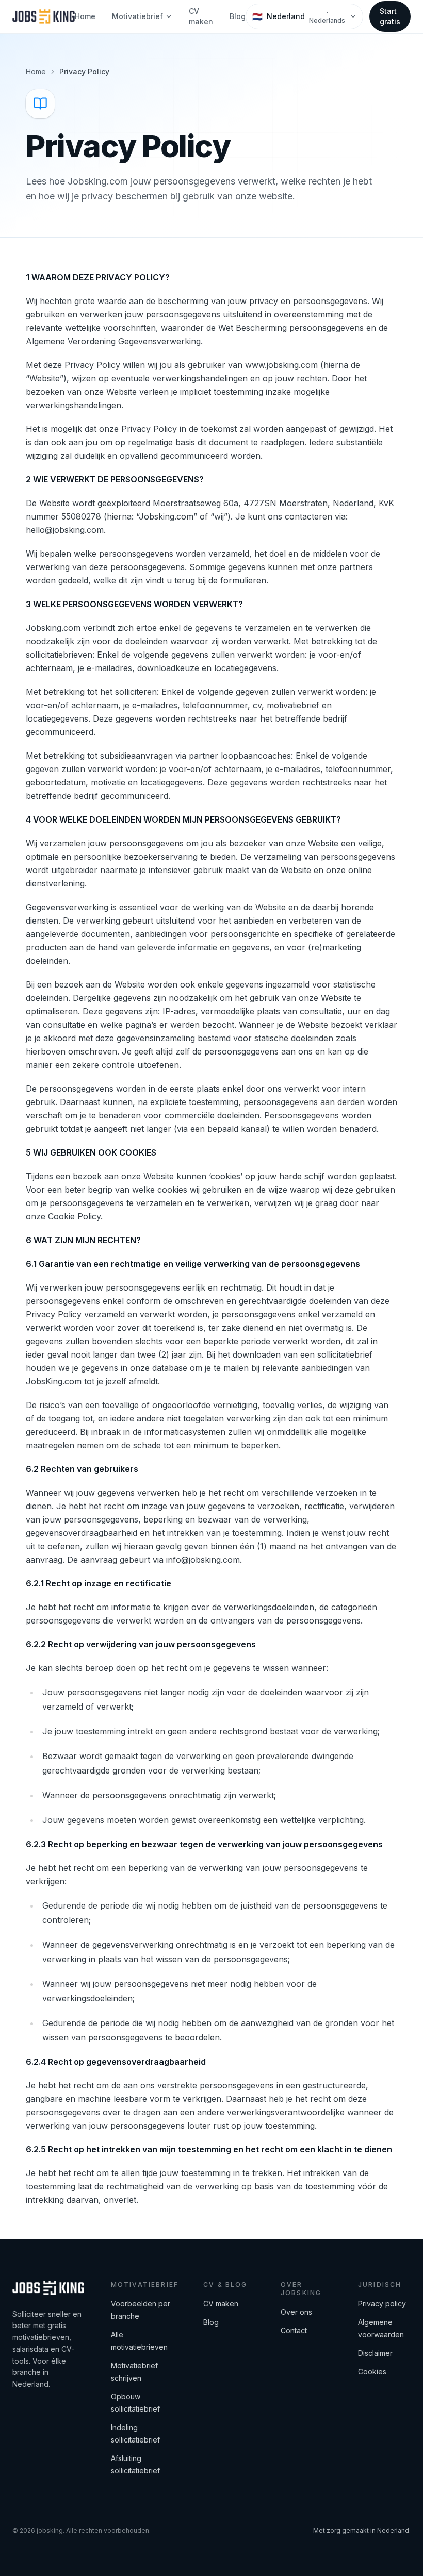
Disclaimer (375, 2353)
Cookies (372, 2372)
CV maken (201, 16)
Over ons (296, 2312)
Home (85, 16)
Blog (238, 16)
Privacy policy (382, 2304)
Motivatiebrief (137, 16)
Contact (294, 2330)
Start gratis (390, 16)
